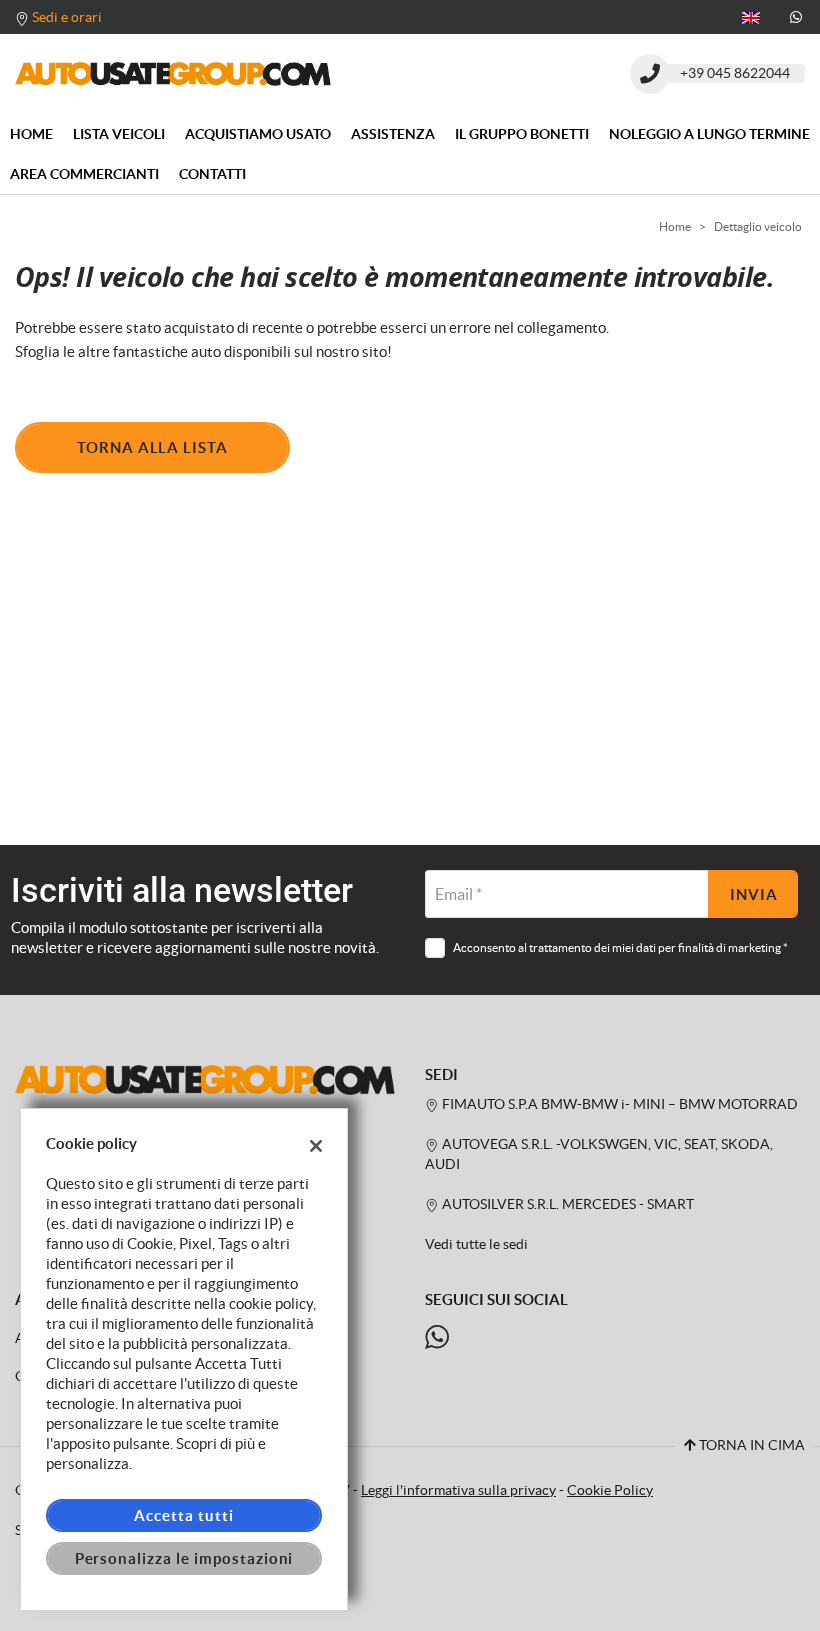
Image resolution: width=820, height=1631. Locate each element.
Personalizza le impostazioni (184, 1558)
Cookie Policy (610, 1490)
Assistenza (393, 134)
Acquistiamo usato (258, 134)
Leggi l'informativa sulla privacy (458, 1490)
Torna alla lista (152, 447)
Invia (754, 894)
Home (31, 134)
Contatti (212, 174)
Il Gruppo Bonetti (522, 134)
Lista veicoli (119, 134)
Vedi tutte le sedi (476, 1244)
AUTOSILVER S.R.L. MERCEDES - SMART (566, 1204)
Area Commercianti (84, 174)
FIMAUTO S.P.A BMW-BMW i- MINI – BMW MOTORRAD (618, 1104)
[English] (751, 16)
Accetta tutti (183, 1515)
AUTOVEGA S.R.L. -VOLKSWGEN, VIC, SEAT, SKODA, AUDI (599, 1154)
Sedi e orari (67, 17)
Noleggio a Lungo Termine (709, 134)
